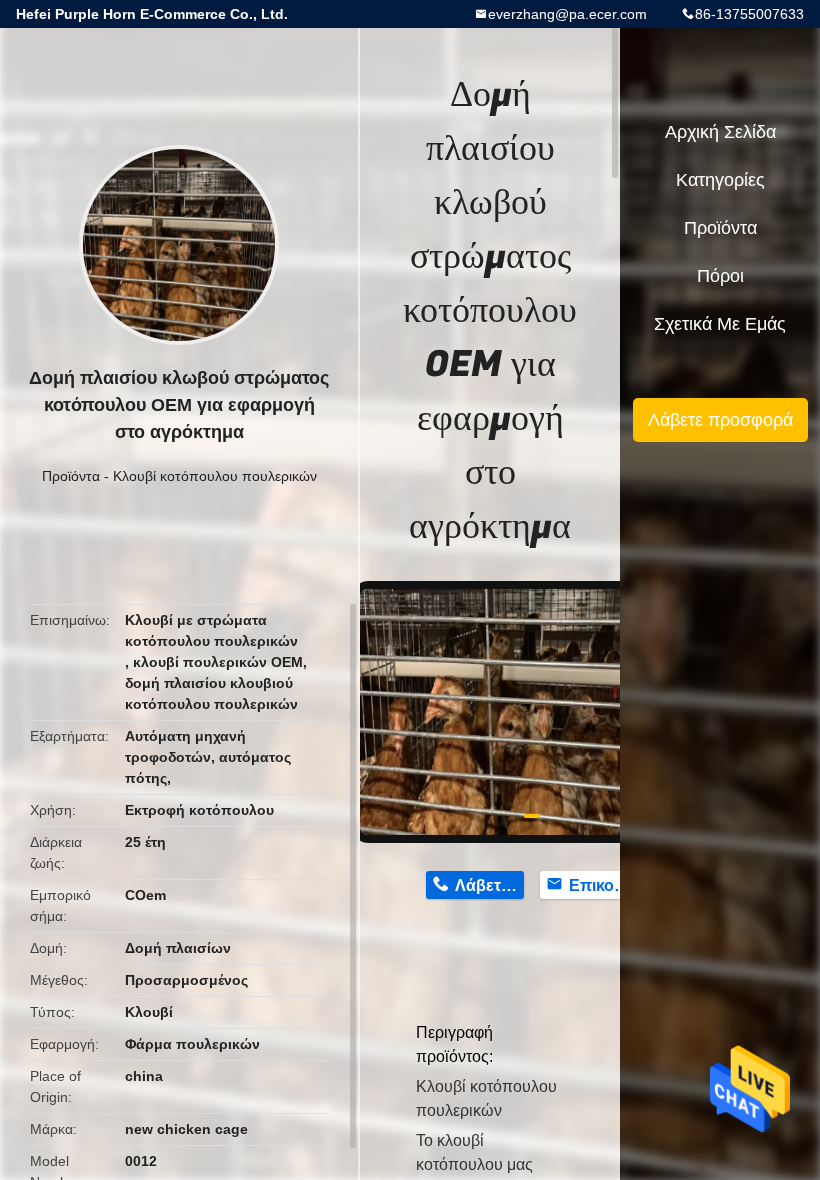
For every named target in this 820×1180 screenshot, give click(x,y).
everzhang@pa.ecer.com (567, 14)
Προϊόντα (71, 476)
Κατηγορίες (720, 180)
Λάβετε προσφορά (720, 420)
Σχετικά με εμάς (720, 324)
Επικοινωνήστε (603, 885)
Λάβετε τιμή (489, 885)
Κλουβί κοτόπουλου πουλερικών (215, 476)
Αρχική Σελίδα (720, 132)
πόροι (720, 276)
